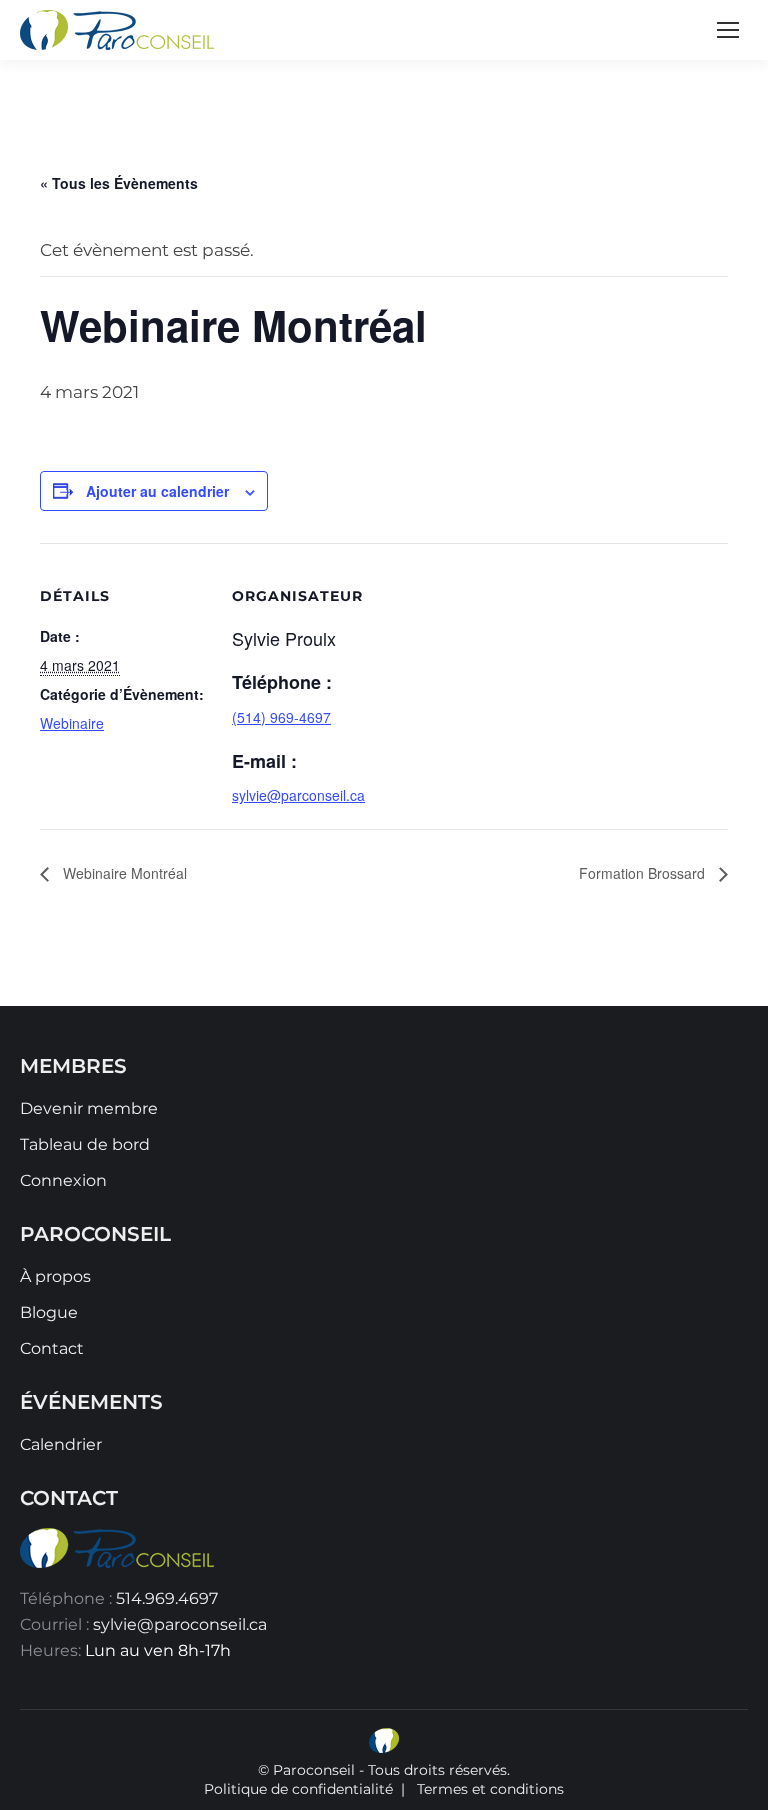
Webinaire (72, 723)
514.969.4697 (167, 1598)
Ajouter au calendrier (157, 491)
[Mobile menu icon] (728, 30)
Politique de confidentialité (298, 1789)
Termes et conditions (490, 1789)
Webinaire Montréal (123, 873)
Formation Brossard (644, 873)
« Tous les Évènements (119, 183)
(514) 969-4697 (281, 717)
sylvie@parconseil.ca (298, 795)
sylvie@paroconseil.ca (180, 1624)
